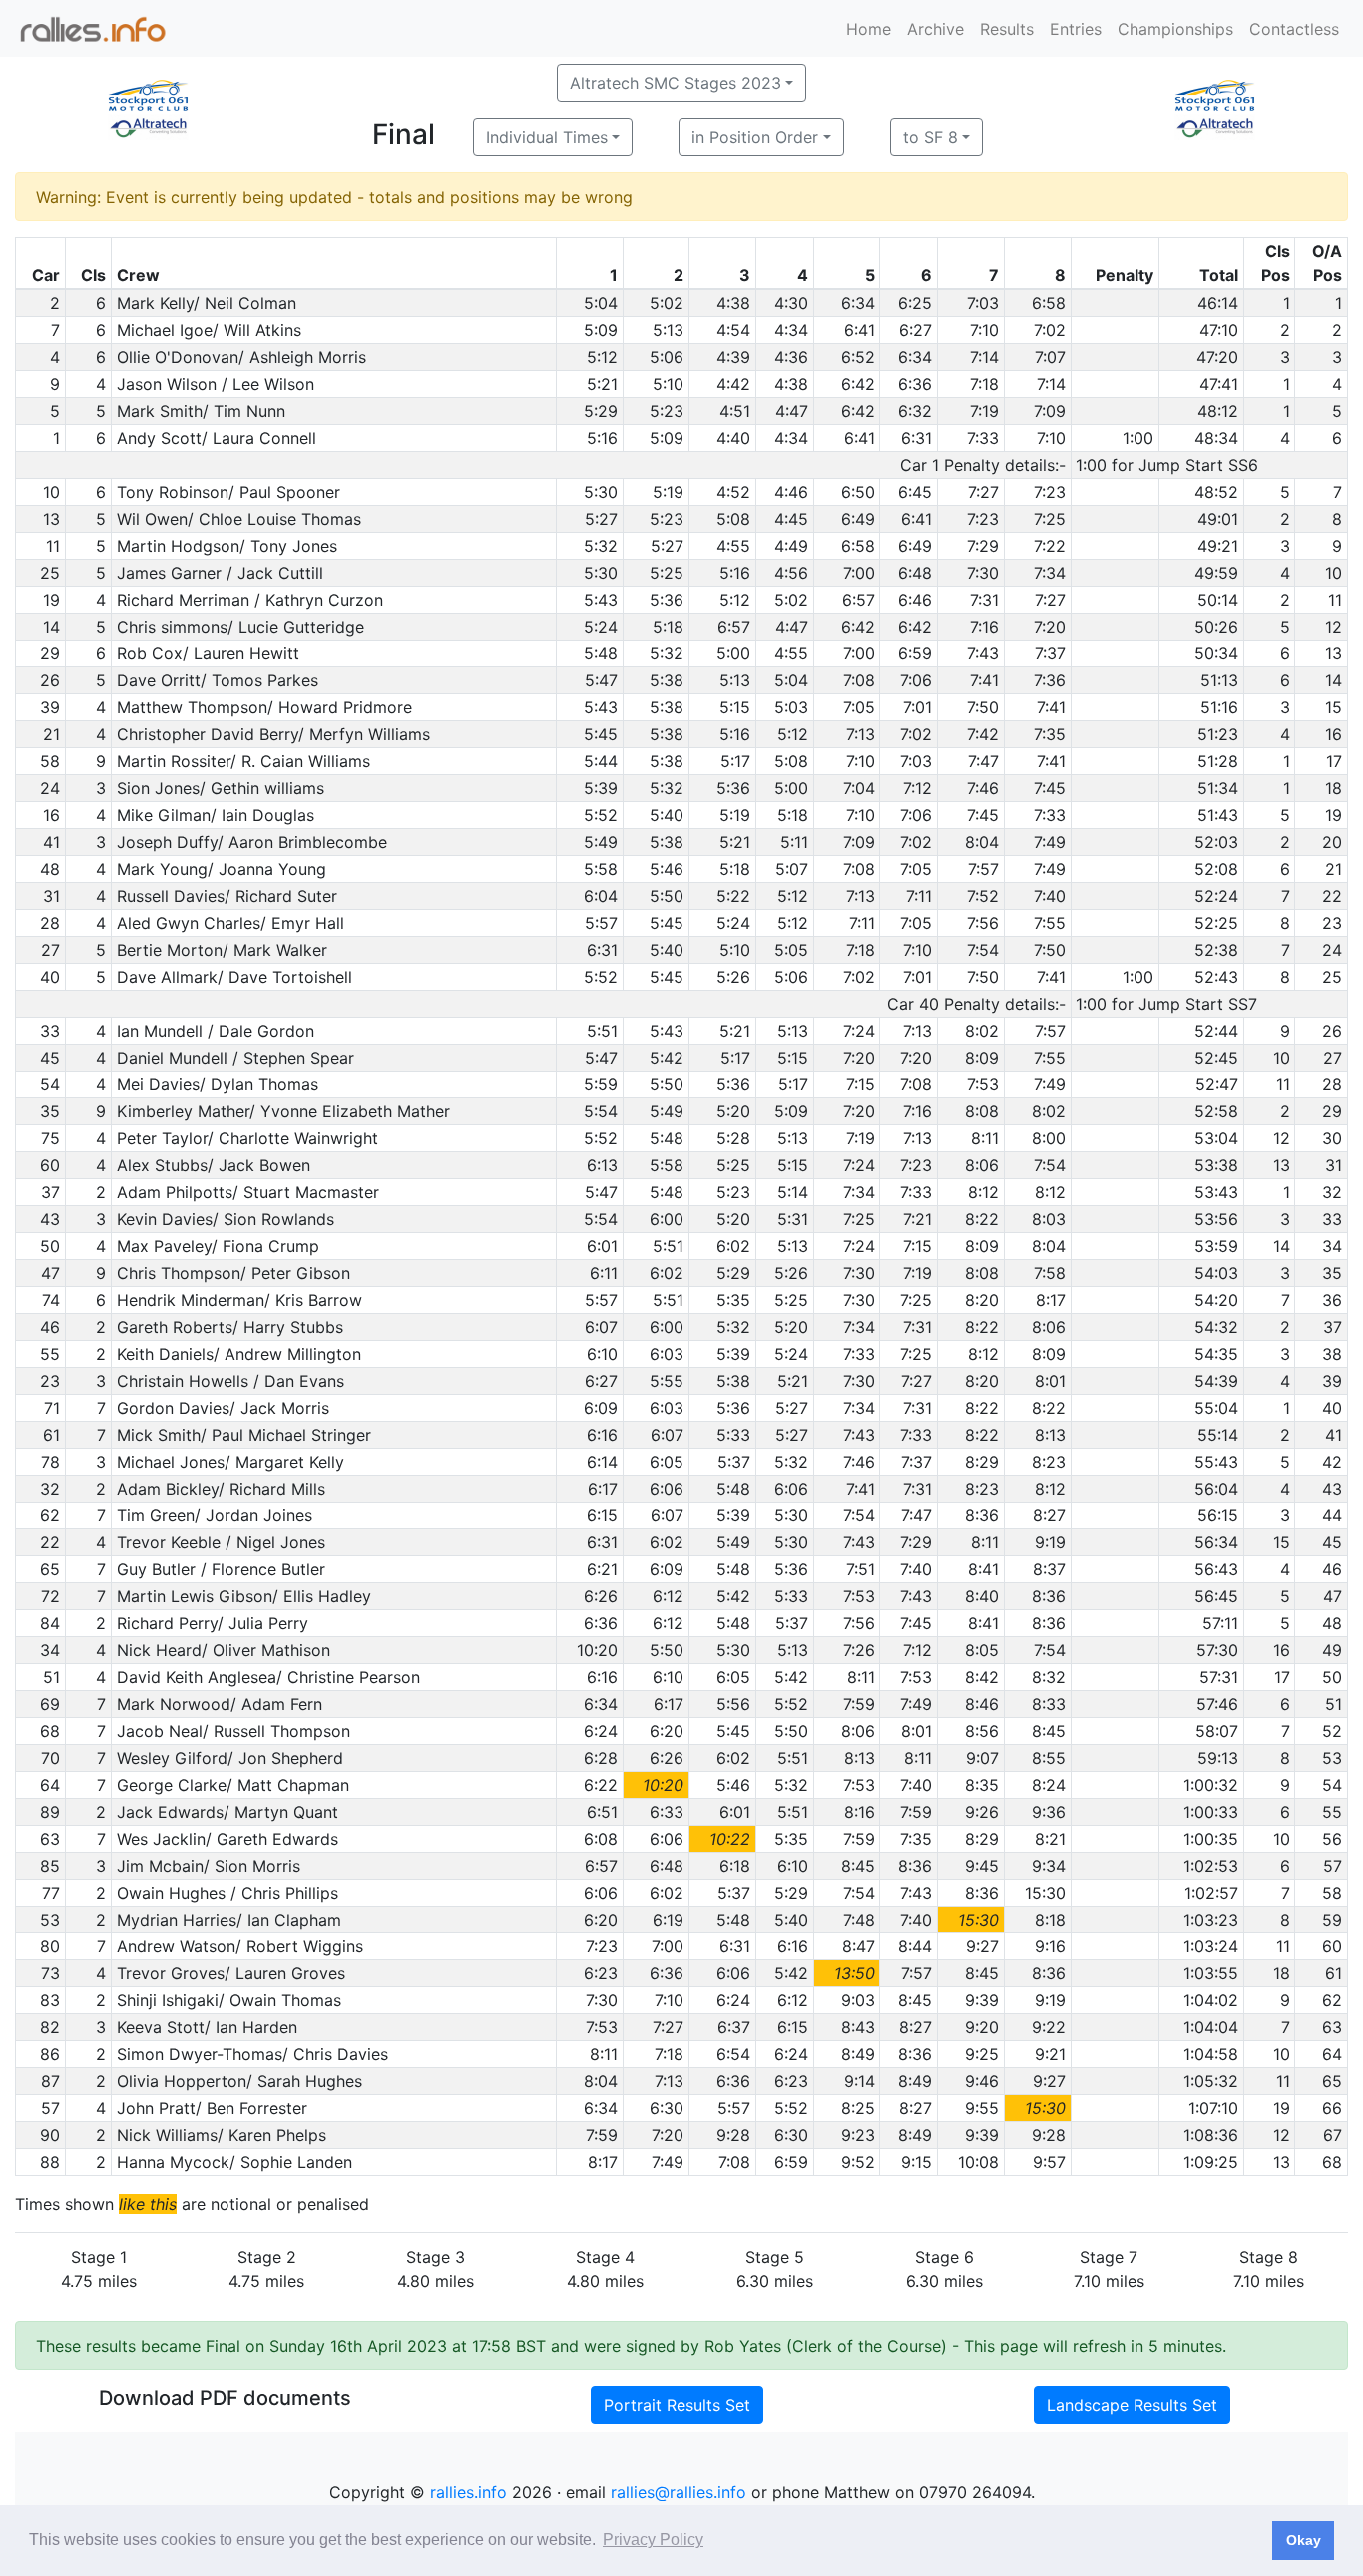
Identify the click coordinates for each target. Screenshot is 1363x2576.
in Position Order (755, 137)
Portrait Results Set (677, 2405)
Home (869, 29)
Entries (1076, 29)
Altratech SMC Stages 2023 (676, 83)
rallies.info (468, 2492)
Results (1007, 29)
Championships (1175, 29)
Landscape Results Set (1132, 2405)
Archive (935, 29)
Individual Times (547, 137)
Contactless (1294, 29)
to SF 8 (930, 137)
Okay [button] (1304, 2540)
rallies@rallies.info (679, 2492)
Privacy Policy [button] (653, 2540)
